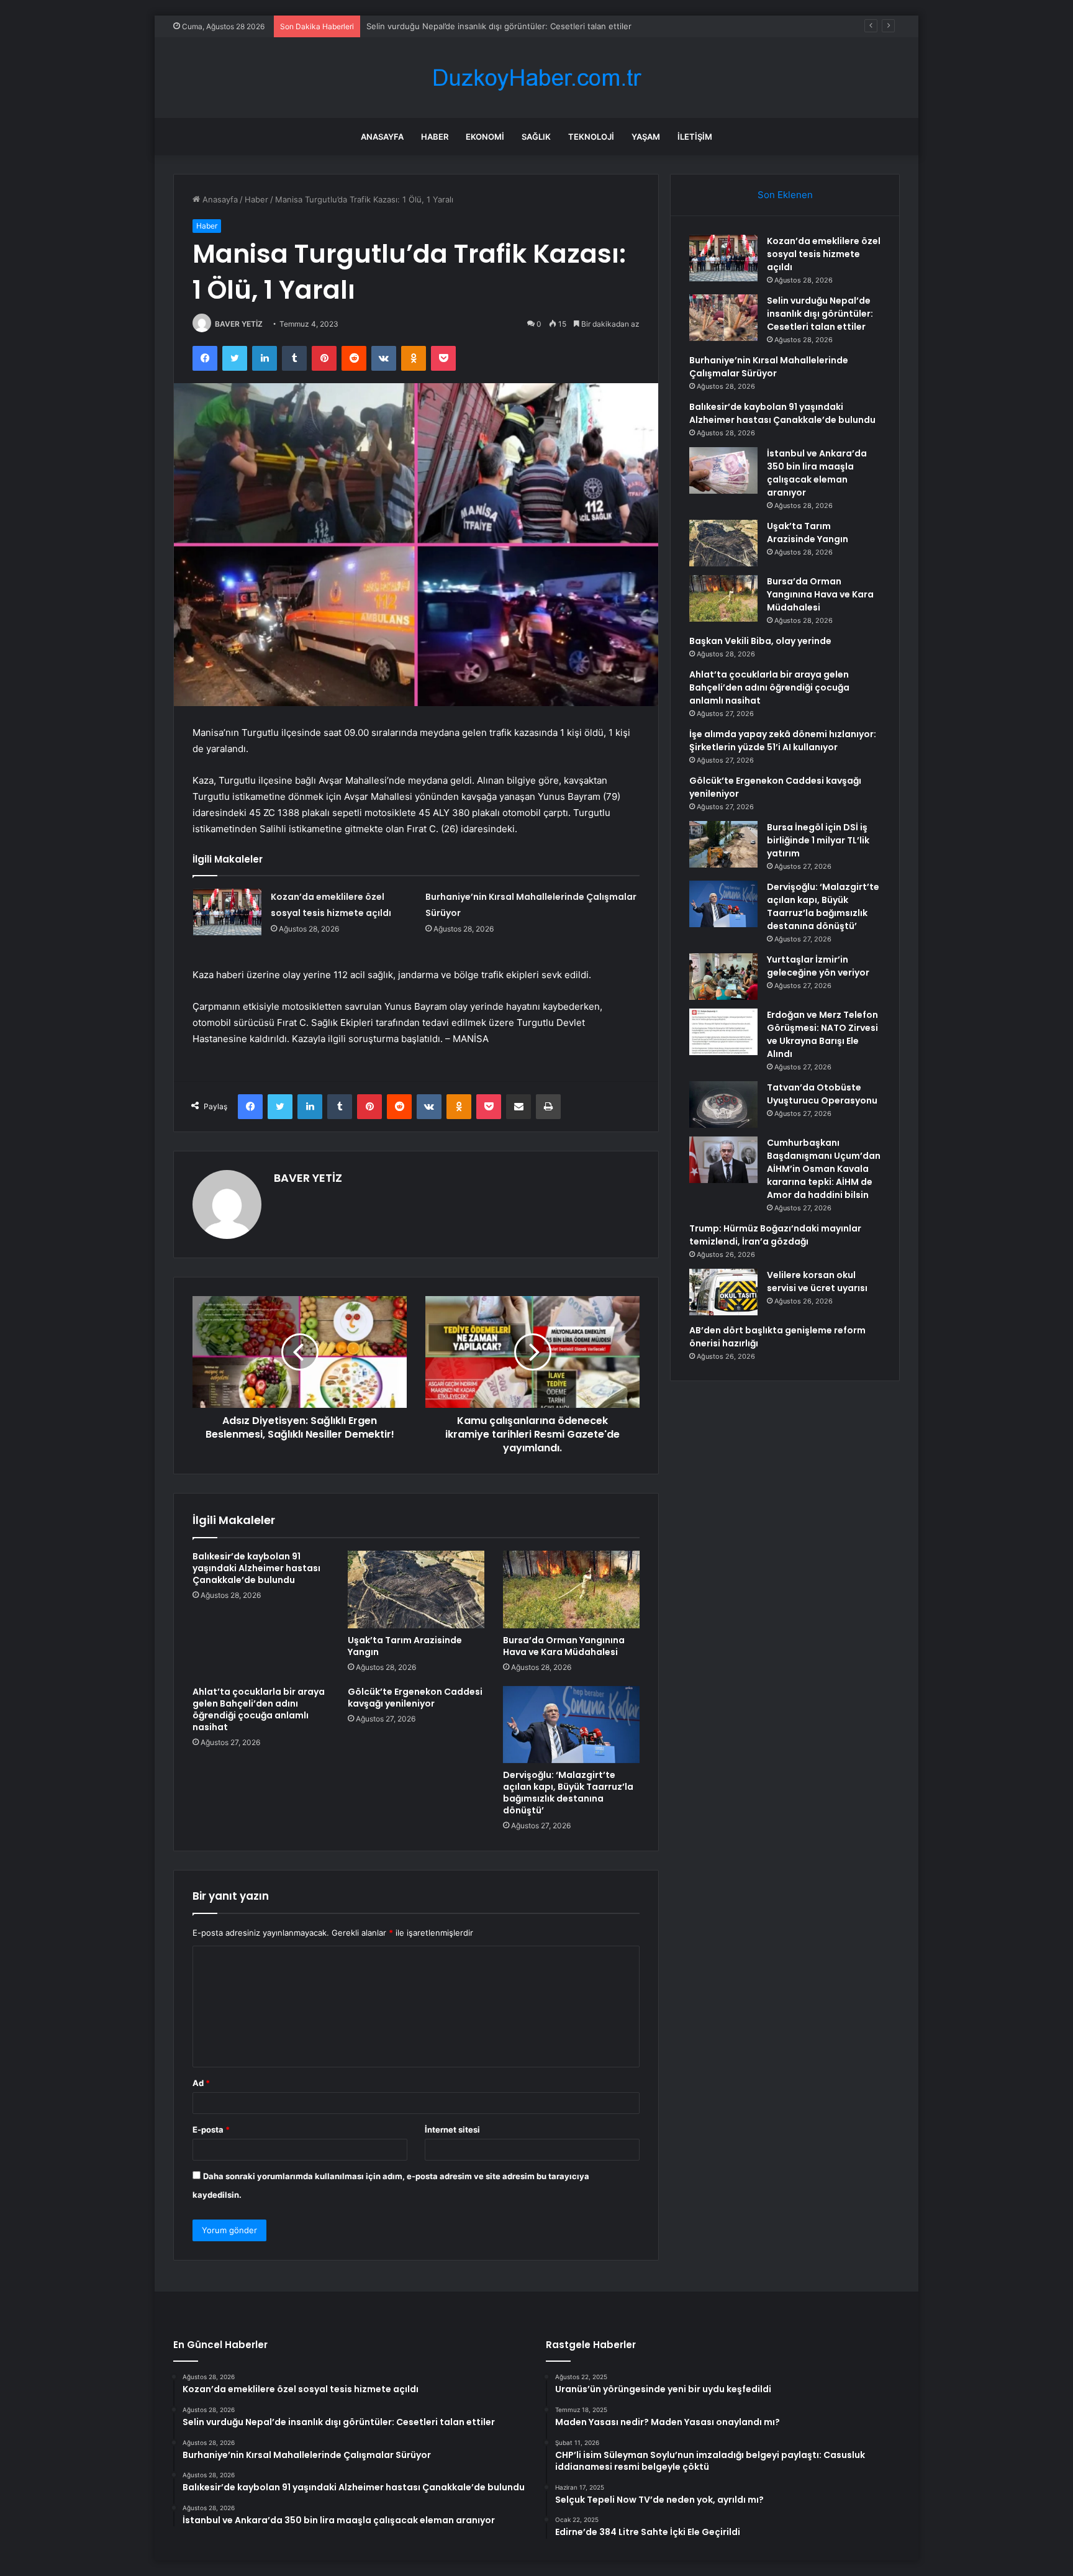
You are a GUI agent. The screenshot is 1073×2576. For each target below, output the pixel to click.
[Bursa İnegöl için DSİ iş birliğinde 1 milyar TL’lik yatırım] (723, 844)
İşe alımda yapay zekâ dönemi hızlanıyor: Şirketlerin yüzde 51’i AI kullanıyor (783, 741)
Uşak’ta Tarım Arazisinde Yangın (405, 1646)
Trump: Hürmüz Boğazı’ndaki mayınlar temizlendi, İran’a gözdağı (775, 1235)
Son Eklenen (785, 195)
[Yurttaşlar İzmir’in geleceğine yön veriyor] (723, 977)
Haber (435, 137)
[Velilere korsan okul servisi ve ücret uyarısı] (723, 1292)
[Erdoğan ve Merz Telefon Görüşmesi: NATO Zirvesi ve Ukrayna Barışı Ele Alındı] (723, 1032)
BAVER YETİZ (239, 324)
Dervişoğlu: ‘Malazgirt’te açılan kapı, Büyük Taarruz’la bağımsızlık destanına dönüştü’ (568, 1793)
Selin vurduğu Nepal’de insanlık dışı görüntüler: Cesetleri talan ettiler (820, 314)
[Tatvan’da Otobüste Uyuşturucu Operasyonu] (723, 1104)
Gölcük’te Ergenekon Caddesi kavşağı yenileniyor (415, 1698)
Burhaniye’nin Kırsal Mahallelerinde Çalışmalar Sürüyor (470, 26)
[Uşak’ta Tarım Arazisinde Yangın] (416, 1589)
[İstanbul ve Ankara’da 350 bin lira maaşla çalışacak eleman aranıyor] (723, 470)
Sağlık (536, 137)
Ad (201, 2083)
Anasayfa (382, 137)
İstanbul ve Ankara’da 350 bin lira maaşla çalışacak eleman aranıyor (817, 473)
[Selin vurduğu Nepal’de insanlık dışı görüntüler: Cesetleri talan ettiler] (723, 318)
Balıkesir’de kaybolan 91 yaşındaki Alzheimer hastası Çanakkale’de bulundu (256, 1568)
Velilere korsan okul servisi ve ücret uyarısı (817, 1281)
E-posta (211, 2129)
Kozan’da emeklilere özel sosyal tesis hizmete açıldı (824, 254)
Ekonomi (485, 137)
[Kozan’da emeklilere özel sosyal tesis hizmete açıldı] (227, 912)
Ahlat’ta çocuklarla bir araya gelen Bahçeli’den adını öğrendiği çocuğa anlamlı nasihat (259, 1709)
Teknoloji (591, 137)
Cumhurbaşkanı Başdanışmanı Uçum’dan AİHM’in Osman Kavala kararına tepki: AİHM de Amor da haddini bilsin (824, 1169)
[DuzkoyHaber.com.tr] (536, 78)
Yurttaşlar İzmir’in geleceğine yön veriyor (818, 966)
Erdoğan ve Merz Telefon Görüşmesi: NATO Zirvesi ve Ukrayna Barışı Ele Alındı (822, 1034)
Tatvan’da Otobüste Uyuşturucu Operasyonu (822, 1094)
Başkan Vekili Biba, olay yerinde (760, 641)
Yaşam (646, 137)
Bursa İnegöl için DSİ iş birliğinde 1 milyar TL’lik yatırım (818, 840)
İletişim (695, 137)
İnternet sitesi (452, 2129)
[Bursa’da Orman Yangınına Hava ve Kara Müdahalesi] (571, 1589)
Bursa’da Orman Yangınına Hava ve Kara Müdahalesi (564, 1646)
